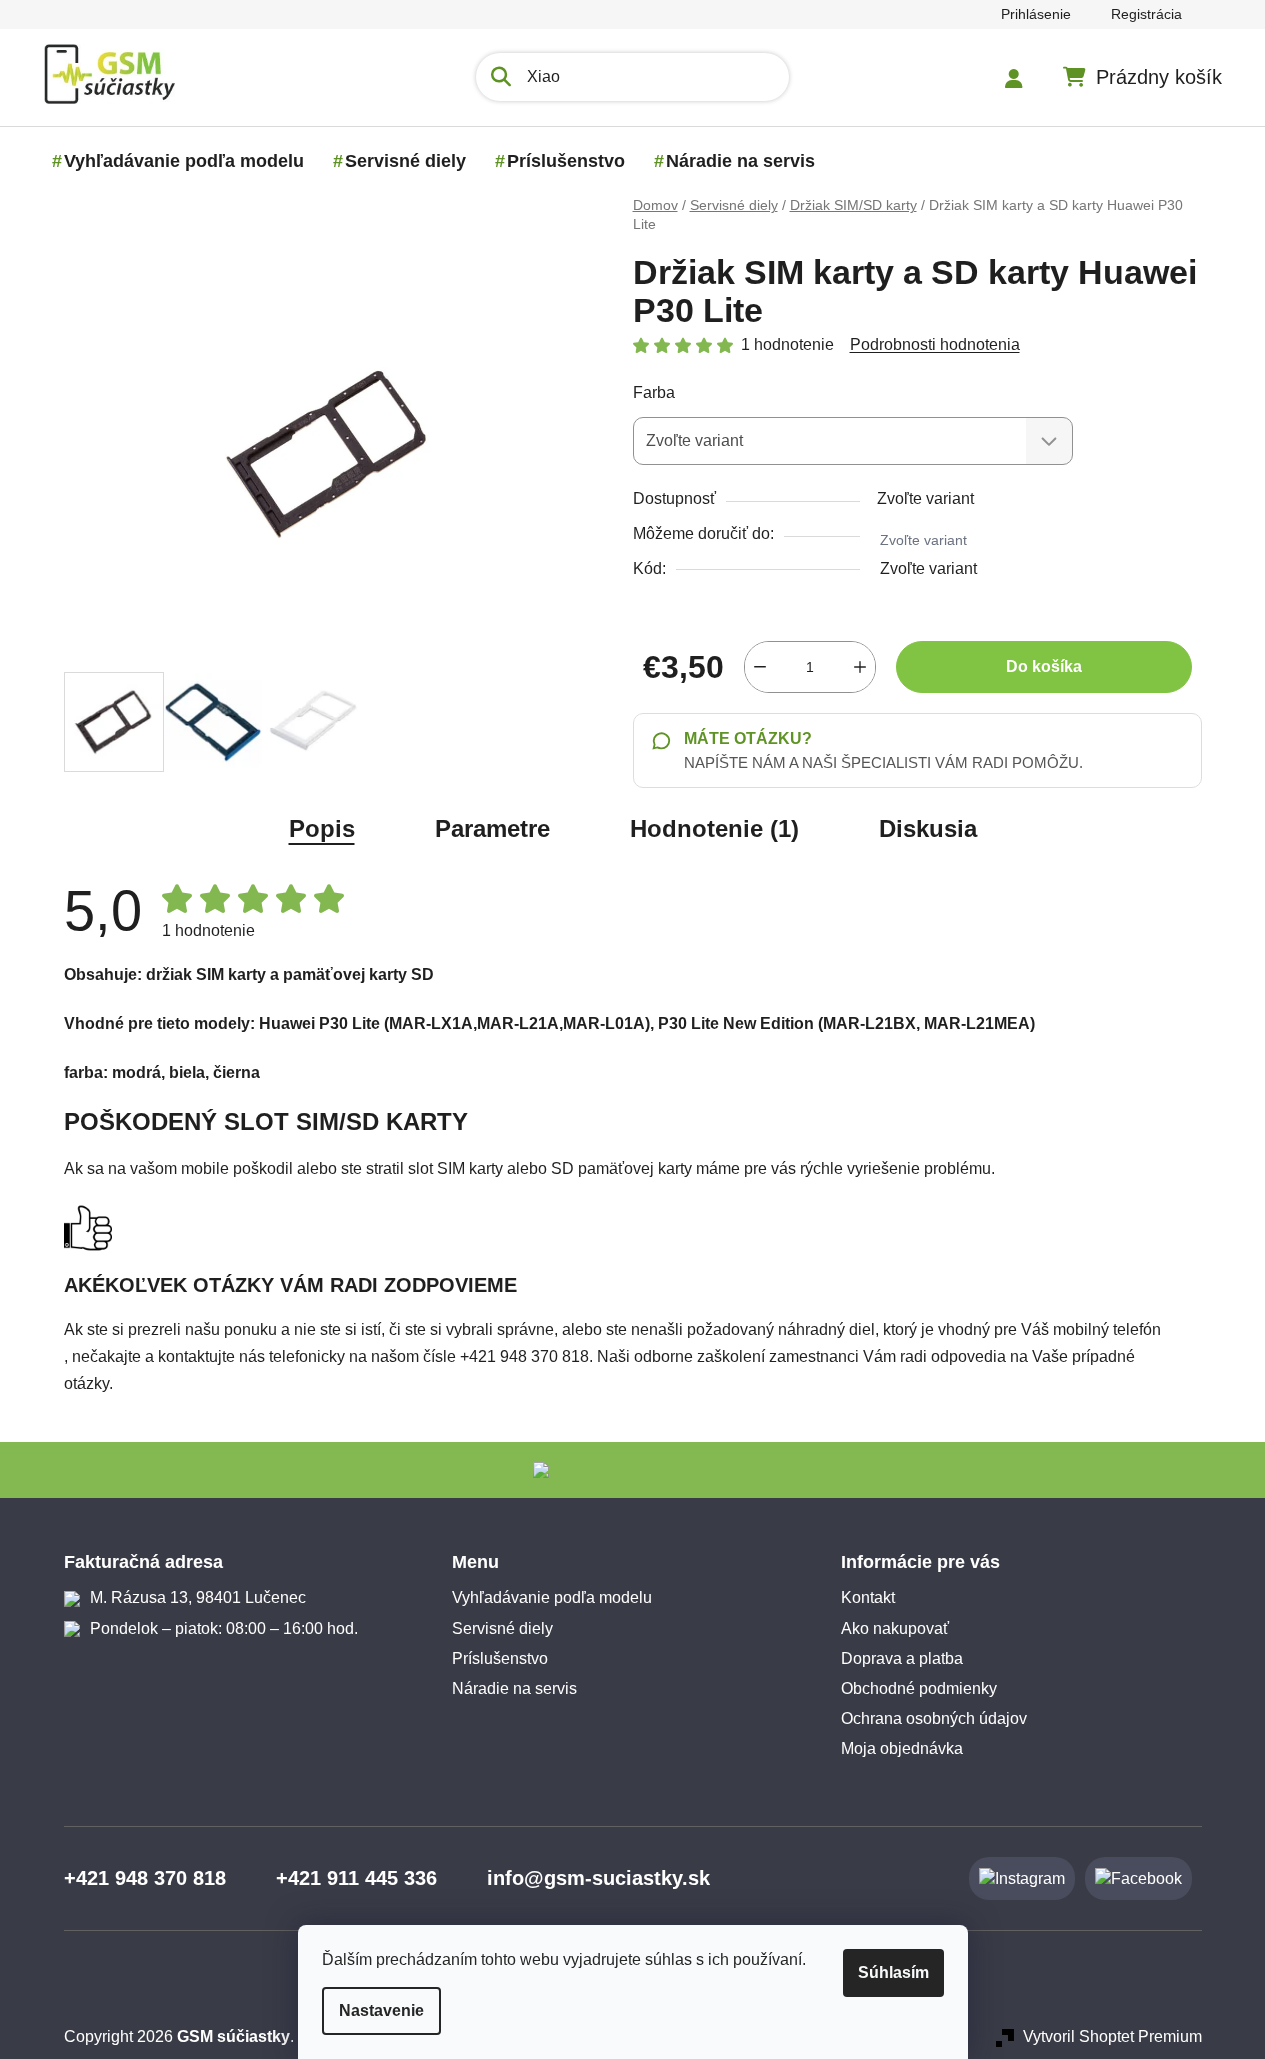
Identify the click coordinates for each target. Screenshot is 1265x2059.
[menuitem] (184, 161)
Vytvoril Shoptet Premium (1112, 2036)
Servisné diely (502, 1628)
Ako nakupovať (895, 1628)
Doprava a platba (902, 1658)
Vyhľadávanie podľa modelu (552, 1597)
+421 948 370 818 (145, 1878)
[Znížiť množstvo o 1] (760, 667)
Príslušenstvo (500, 1658)
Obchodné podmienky (919, 1688)
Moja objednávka (902, 1748)
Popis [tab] (322, 828)
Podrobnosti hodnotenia (935, 344)
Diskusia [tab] (928, 828)
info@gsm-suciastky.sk (598, 1878)
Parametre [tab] (492, 828)
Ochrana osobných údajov (934, 1718)
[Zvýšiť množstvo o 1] (860, 667)
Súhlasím (893, 1972)
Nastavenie (381, 2010)
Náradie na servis (514, 1688)
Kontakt (868, 1597)
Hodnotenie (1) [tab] (714, 828)
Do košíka (1044, 666)
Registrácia (1146, 14)
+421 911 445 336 (356, 1878)
